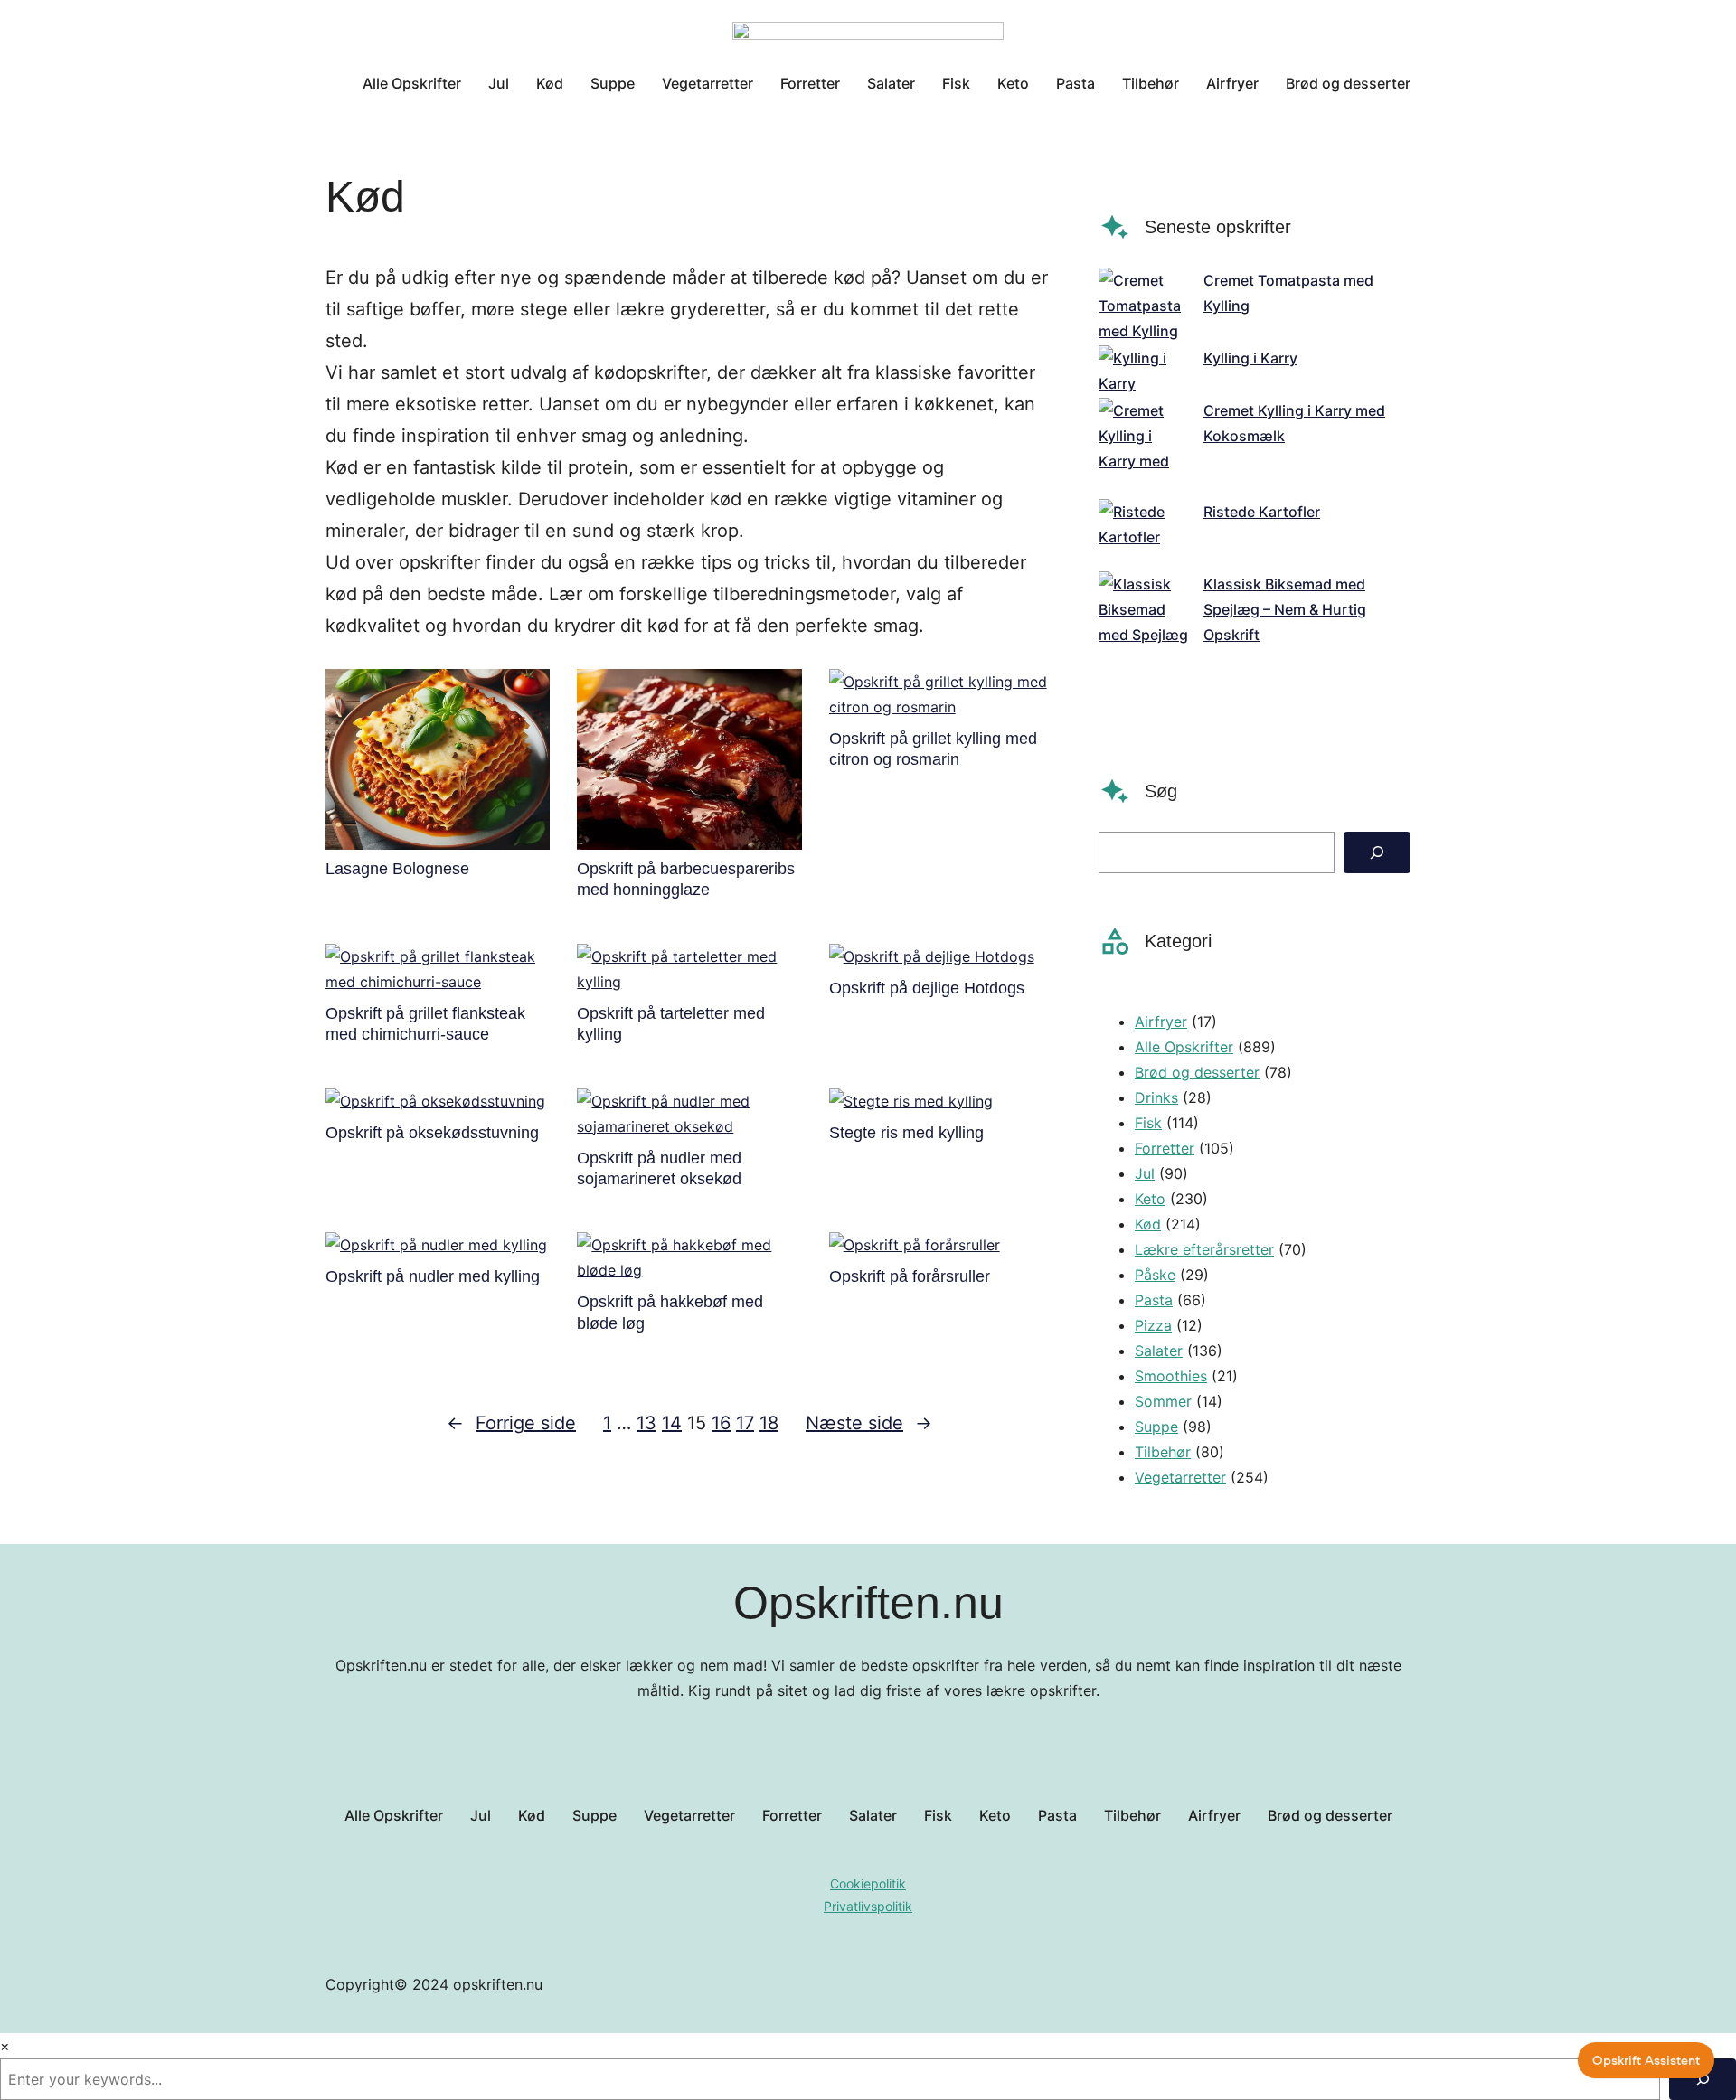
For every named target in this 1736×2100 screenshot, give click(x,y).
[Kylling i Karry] (1144, 371)
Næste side (869, 1423)
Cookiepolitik (868, 1883)
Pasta (1154, 1300)
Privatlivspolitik (868, 1906)
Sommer (1163, 1401)
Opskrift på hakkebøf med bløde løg (670, 1312)
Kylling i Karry (1250, 358)
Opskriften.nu (868, 1603)
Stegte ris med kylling (906, 1133)
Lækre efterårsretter (1204, 1249)
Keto (1150, 1199)
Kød (1148, 1224)
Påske (1155, 1275)
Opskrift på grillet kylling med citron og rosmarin (933, 749)
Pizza (1153, 1325)
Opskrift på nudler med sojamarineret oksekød (659, 1168)
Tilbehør (1163, 1452)
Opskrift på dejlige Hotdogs (927, 988)
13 (646, 1423)
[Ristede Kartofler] (1144, 535)
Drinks (1156, 1097)
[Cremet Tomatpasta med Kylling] (1144, 306)
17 (745, 1423)
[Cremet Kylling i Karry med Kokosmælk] (1144, 448)
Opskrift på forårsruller (910, 1276)
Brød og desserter (1197, 1072)
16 (721, 1423)
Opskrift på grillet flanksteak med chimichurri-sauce (425, 1024)
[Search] (1377, 852)
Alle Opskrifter (1184, 1047)
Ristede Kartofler (1262, 512)
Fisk (1148, 1123)
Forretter (1165, 1148)
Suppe (1156, 1427)
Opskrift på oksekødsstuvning (432, 1133)
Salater (1159, 1351)
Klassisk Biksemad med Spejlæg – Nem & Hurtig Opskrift (1285, 609)
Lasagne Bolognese (397, 869)
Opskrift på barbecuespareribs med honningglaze (686, 879)
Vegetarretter (1180, 1477)
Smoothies (1171, 1376)
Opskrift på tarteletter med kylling (671, 1024)
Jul (1145, 1173)
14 (672, 1423)
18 (769, 1423)
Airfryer (1161, 1022)
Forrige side (511, 1423)
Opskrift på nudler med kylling (433, 1276)
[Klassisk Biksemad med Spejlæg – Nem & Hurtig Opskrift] (1144, 647)
